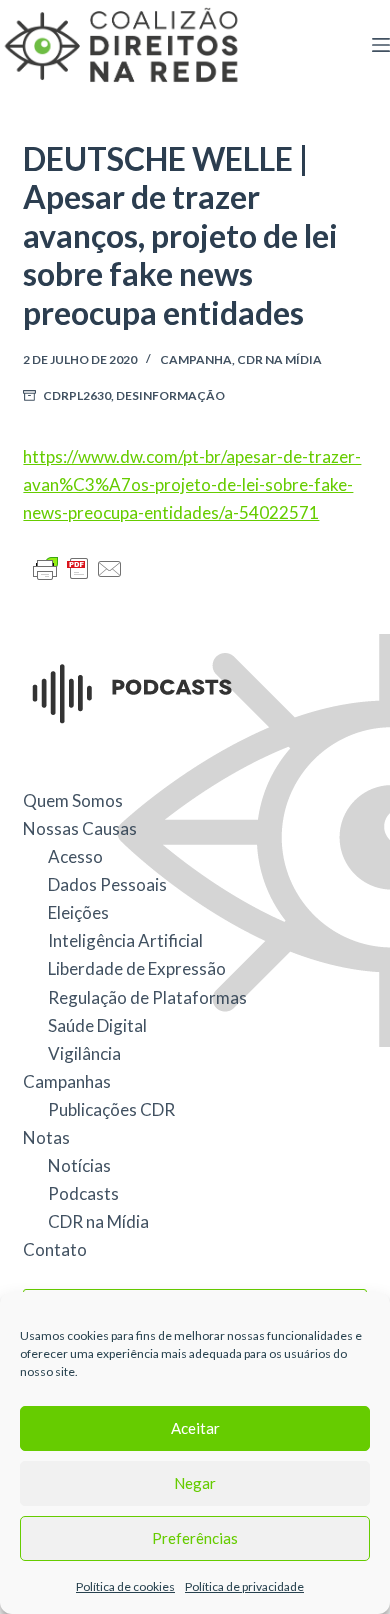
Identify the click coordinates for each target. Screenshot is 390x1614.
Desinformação (170, 395)
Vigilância (84, 1053)
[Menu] (381, 45)
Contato (55, 1249)
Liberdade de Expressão (137, 968)
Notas (46, 1137)
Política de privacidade (244, 1586)
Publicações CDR (111, 1109)
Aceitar (195, 1428)
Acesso (75, 856)
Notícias (79, 1165)
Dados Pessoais (107, 884)
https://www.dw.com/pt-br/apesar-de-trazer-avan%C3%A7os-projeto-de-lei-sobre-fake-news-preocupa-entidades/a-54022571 (192, 484)
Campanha (196, 359)
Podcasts (83, 1193)
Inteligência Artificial (125, 940)
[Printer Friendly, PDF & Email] (78, 567)
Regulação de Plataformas (147, 997)
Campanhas (67, 1081)
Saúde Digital (97, 1025)
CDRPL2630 (77, 395)
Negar (195, 1483)
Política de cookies (125, 1586)
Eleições (78, 912)
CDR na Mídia (279, 359)
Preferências (195, 1538)
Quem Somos (73, 800)
